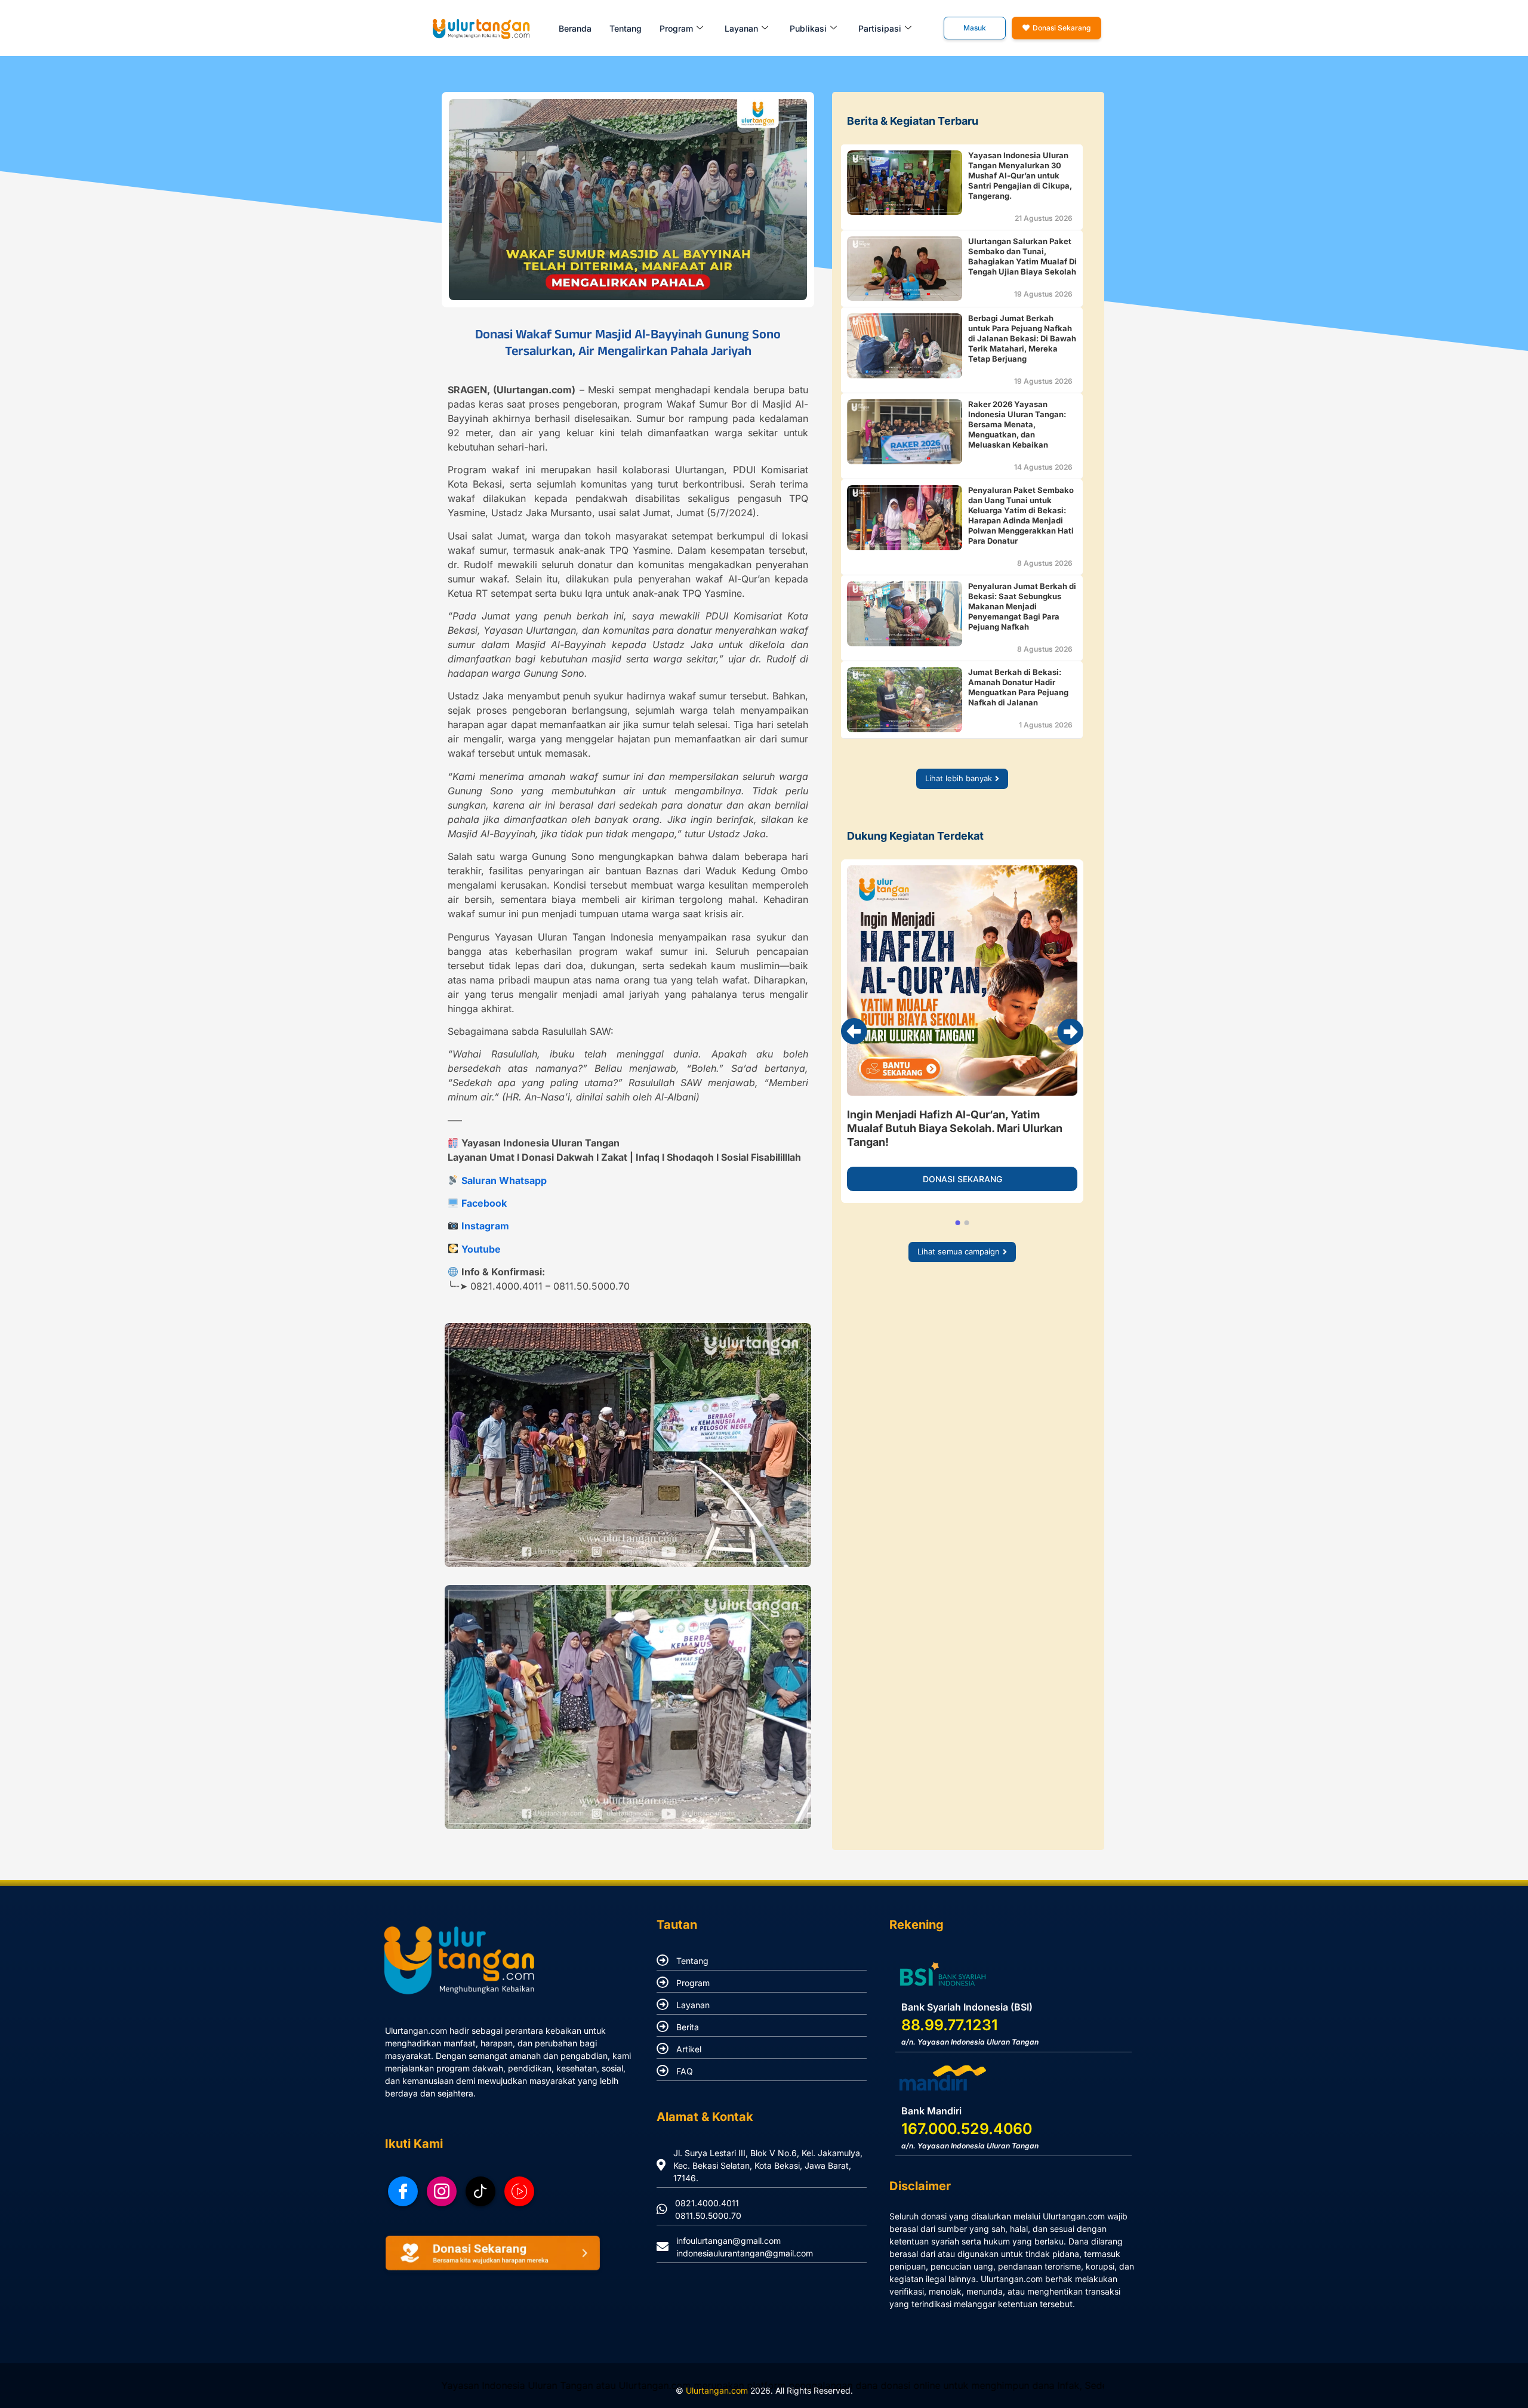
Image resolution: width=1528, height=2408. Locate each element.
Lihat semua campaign (959, 1251)
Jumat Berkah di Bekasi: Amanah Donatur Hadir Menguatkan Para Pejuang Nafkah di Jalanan (1018, 687)
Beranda (575, 28)
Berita (688, 2027)
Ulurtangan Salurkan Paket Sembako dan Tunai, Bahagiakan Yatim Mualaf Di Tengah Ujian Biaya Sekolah (1022, 256)
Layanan (693, 2005)
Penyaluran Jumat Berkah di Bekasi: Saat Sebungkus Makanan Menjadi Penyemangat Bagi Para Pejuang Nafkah (1022, 606)
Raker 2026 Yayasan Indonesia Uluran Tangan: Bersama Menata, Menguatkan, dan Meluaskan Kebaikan (1017, 424)
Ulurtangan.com (717, 2390)
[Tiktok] (480, 2191)
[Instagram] (442, 2191)
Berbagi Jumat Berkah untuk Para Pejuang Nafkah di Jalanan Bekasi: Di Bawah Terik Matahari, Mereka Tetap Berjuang (1022, 338)
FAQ (685, 2071)
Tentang (626, 28)
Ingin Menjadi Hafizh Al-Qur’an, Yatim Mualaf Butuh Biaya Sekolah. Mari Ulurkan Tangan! (955, 1128)
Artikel (689, 2049)
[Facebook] (403, 2191)
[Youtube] (519, 2191)
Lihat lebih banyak (959, 778)
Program (693, 1983)
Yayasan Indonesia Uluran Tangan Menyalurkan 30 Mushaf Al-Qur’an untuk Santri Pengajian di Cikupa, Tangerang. (1020, 175)
